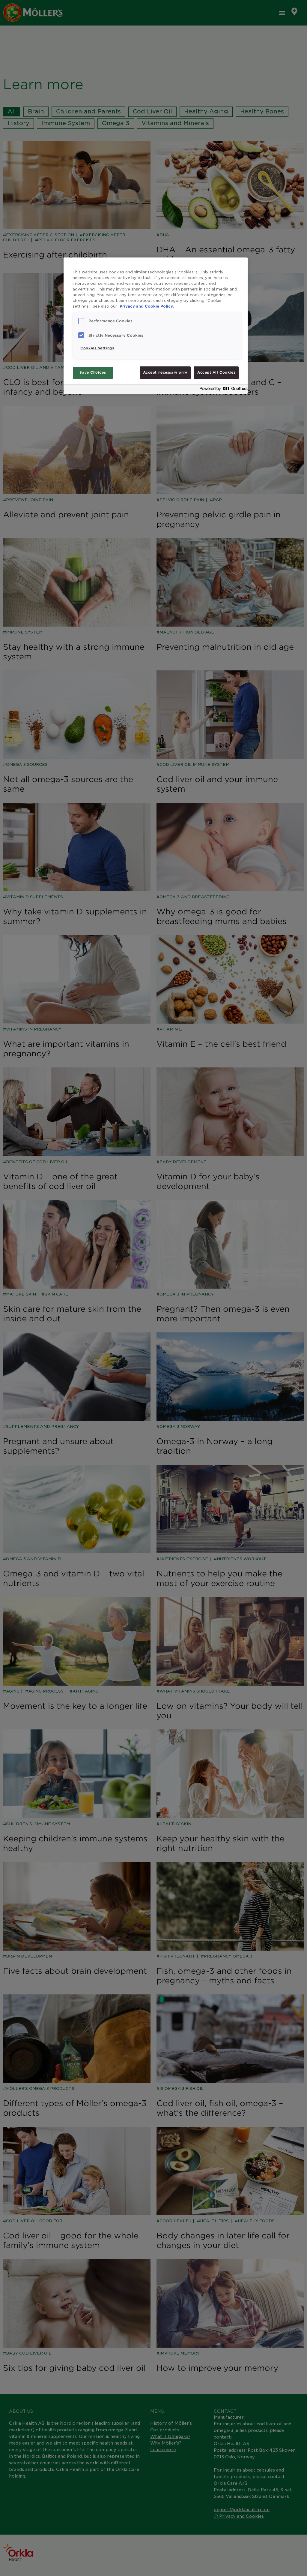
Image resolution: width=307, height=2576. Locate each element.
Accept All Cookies (216, 372)
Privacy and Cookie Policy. (147, 306)
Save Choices (93, 372)
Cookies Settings (97, 348)
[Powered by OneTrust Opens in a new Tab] (222, 390)
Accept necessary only (165, 372)
